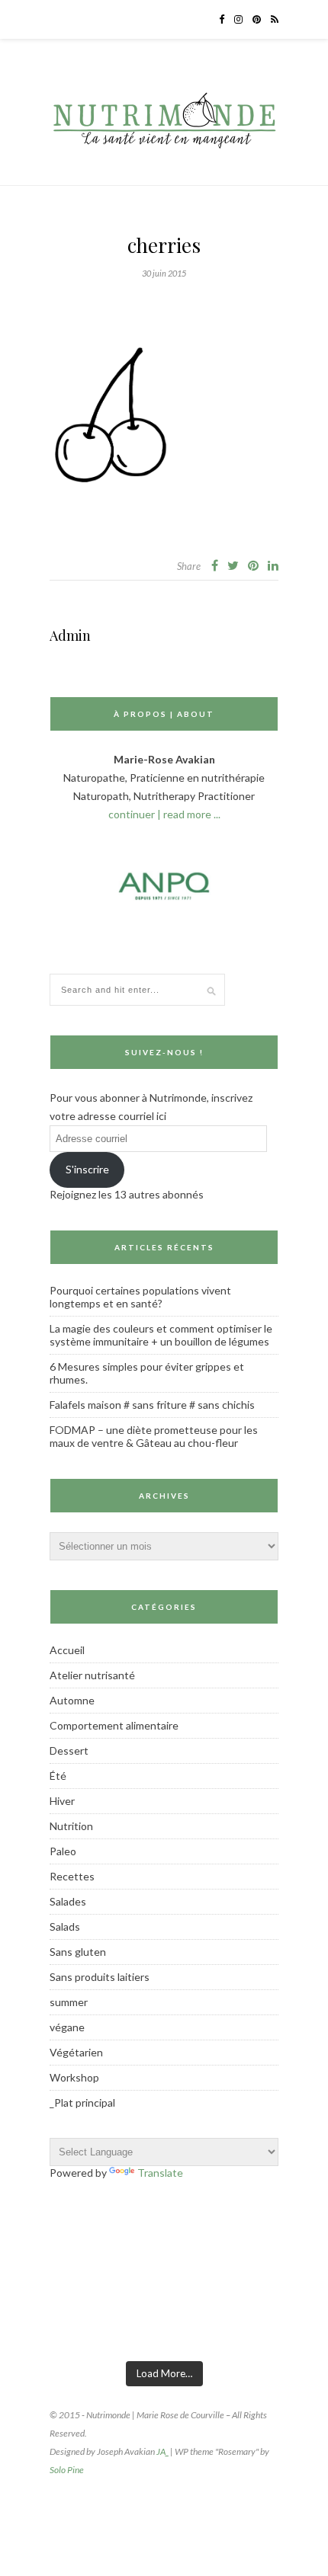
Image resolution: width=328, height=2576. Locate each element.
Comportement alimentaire (114, 1725)
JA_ (162, 2451)
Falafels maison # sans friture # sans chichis (152, 1405)
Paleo (63, 1851)
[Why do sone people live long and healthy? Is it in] (204, 2330)
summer (69, 2002)
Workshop (74, 2077)
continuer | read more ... (164, 814)
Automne (72, 1700)
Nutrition (71, 1826)
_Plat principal (82, 2102)
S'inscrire (87, 1169)
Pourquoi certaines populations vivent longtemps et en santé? (140, 1297)
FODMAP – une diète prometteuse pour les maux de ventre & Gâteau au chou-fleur (154, 1436)
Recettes (72, 1876)
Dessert (69, 1750)
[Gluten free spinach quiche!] (44, 2330)
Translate (160, 2173)
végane (67, 2027)
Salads (65, 1926)
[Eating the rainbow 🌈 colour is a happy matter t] (284, 2330)
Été (58, 1776)
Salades (68, 1901)
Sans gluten (78, 1952)
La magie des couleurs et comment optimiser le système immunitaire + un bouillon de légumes (161, 1335)
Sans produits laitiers (100, 1977)
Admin (70, 635)
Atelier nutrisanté (92, 1675)
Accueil (67, 1650)
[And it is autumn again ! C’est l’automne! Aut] (124, 2330)
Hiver (62, 1801)
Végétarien (76, 2052)
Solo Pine (67, 2470)
